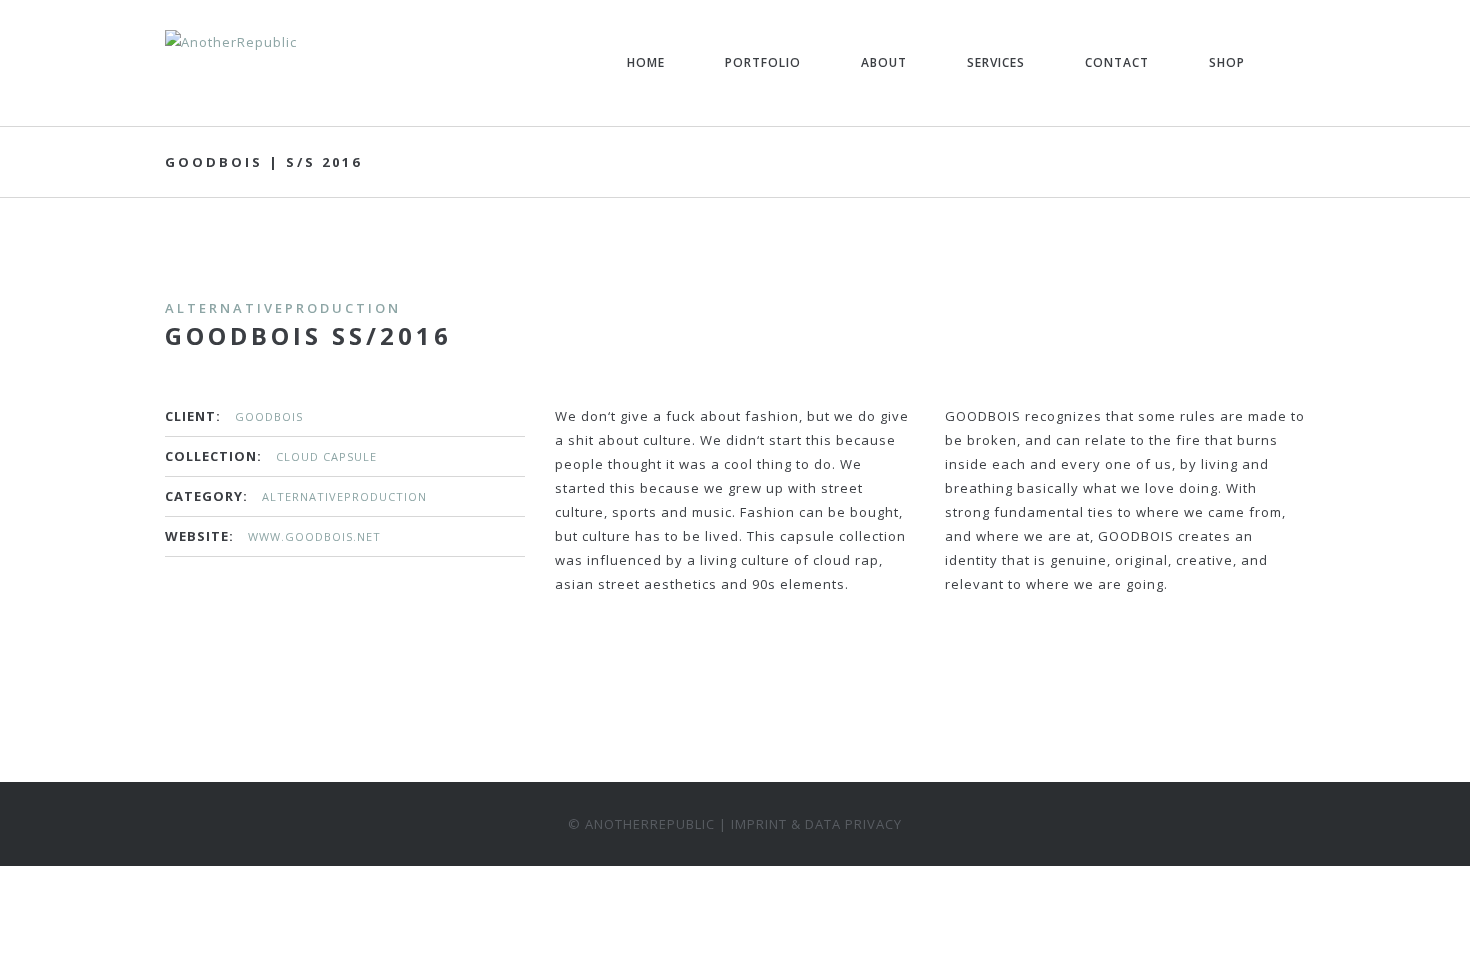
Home (646, 62)
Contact (1117, 62)
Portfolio (763, 62)
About (884, 62)
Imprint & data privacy (816, 824)
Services (996, 62)
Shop (1227, 62)
